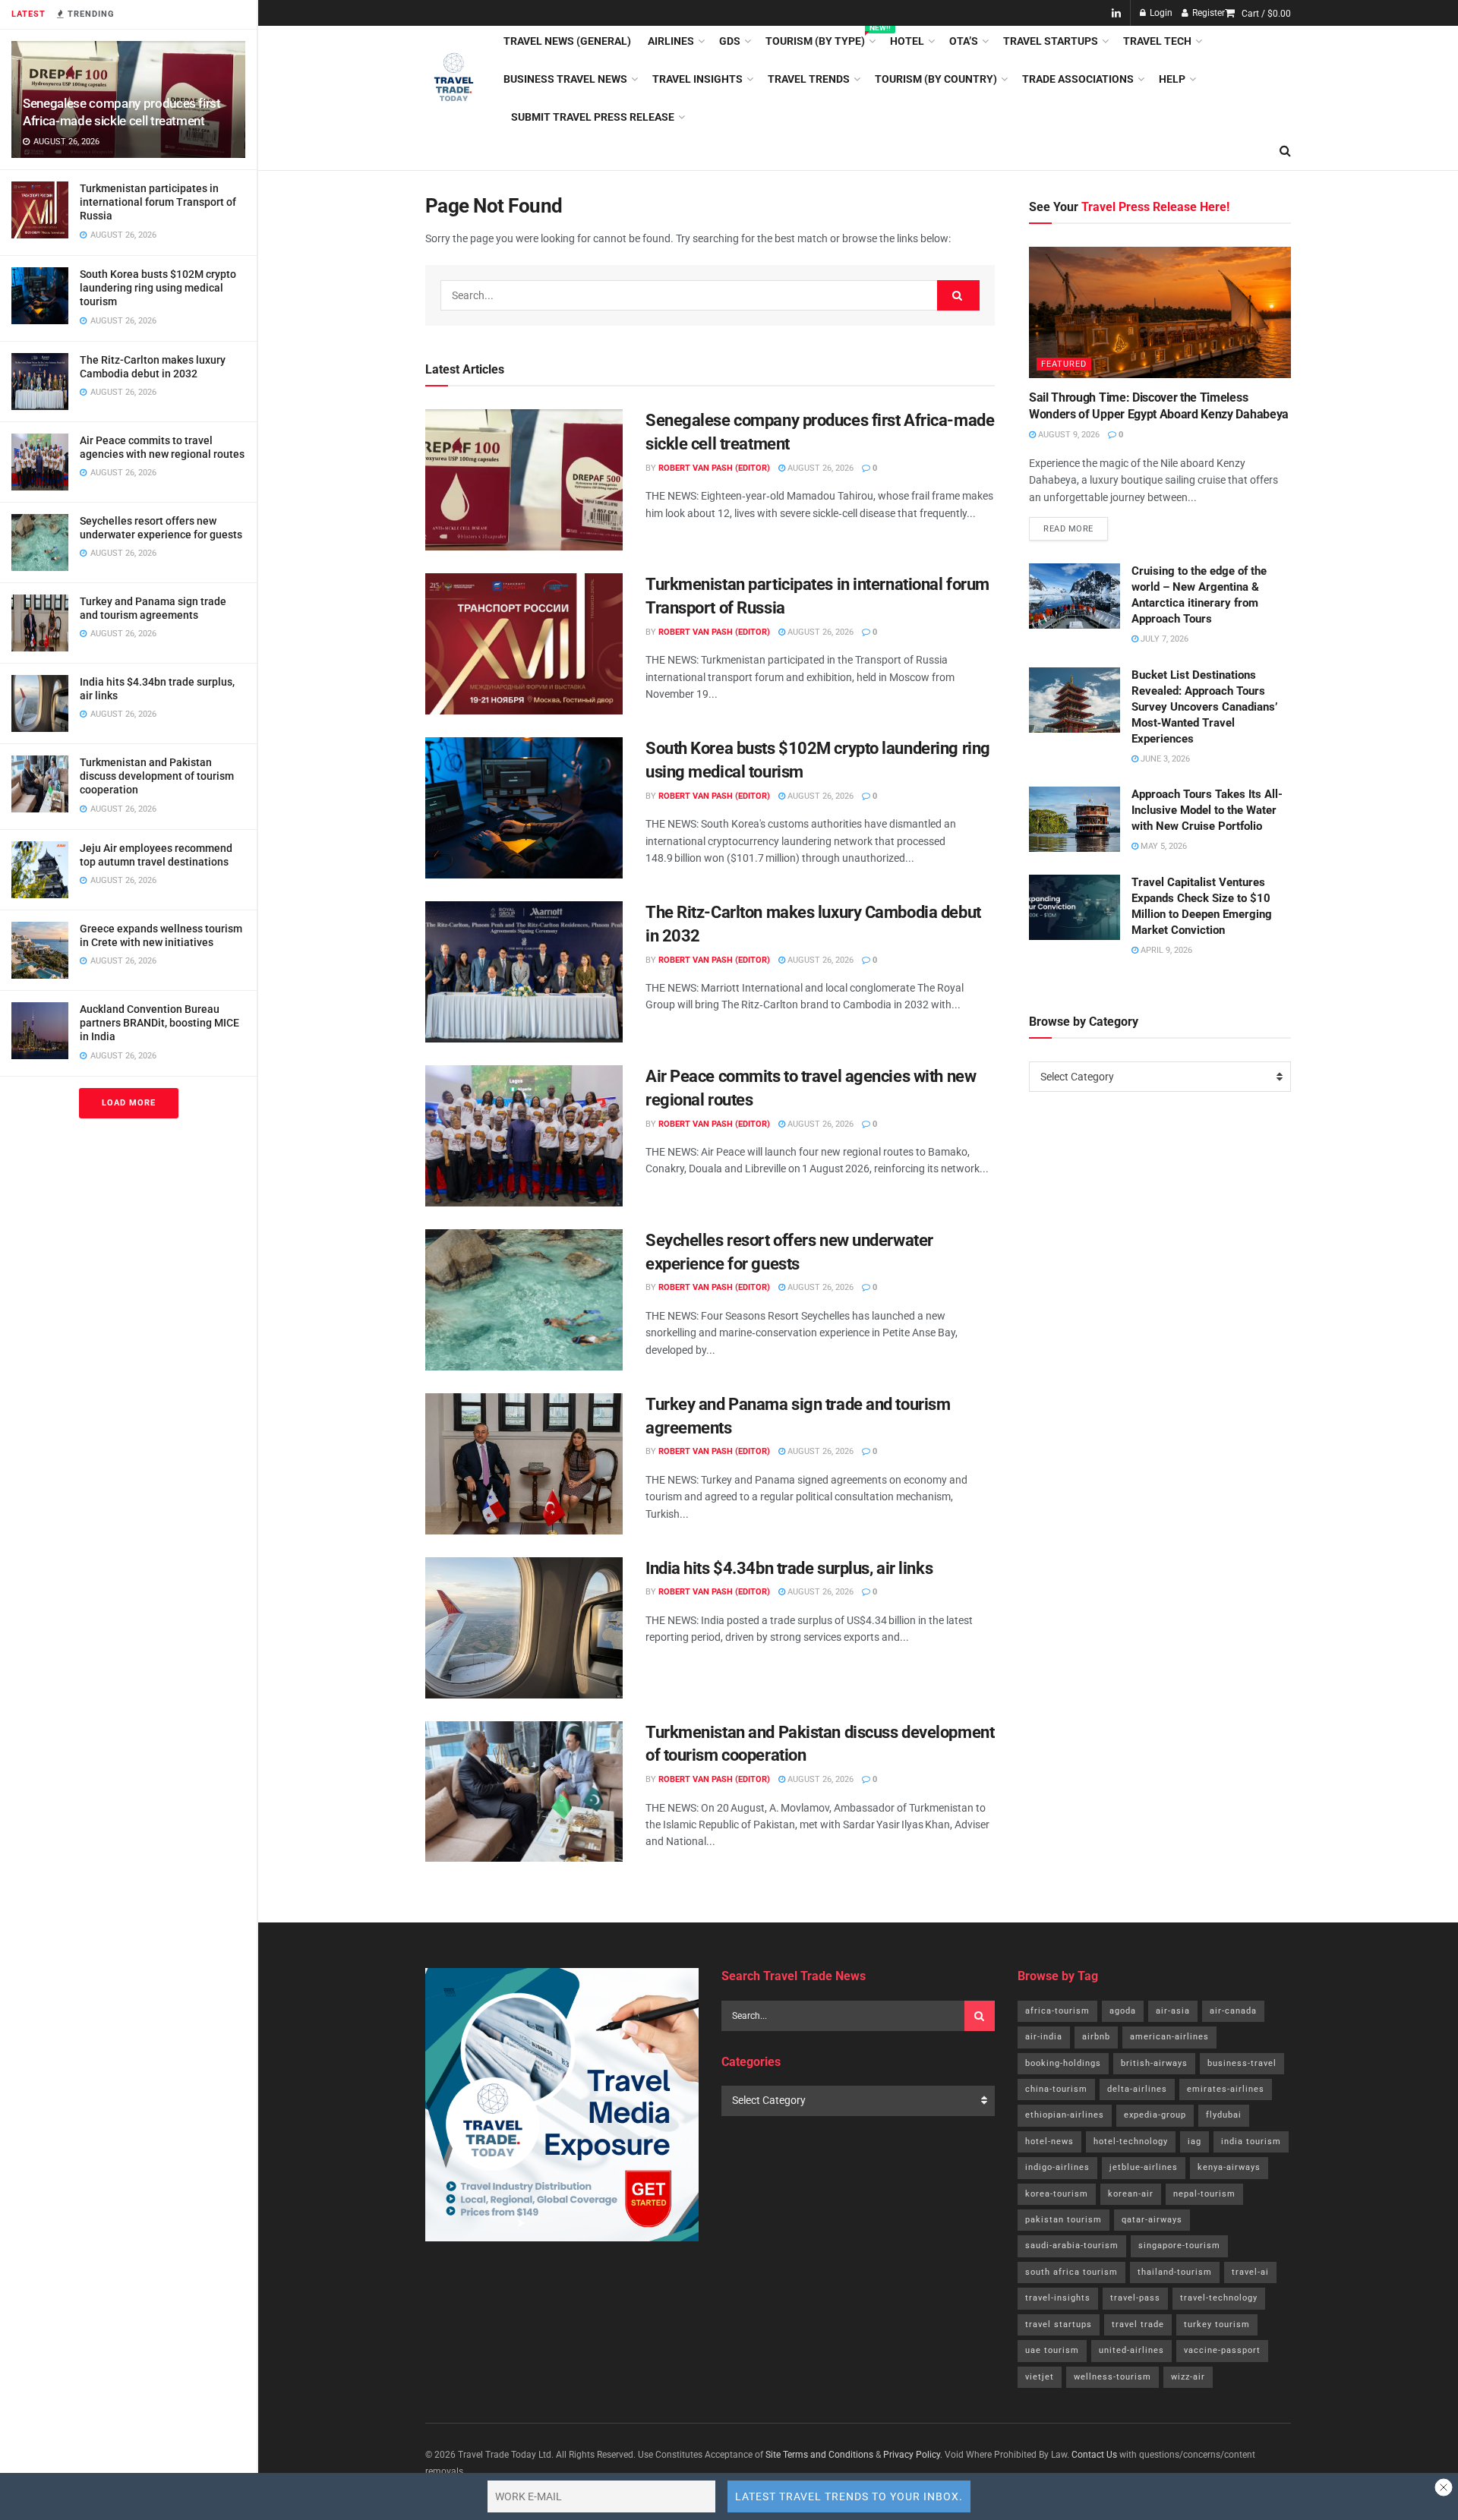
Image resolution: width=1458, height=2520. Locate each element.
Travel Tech (1157, 41)
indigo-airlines (1057, 2167)
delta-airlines (1137, 2089)
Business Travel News (565, 79)
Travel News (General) (567, 41)
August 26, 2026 (819, 468)
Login (1160, 13)
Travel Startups (1051, 41)
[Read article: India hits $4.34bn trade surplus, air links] (524, 1628)
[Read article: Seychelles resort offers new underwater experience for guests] (524, 1300)
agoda (1123, 2011)
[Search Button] (1285, 151)
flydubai (1224, 2115)
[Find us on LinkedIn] (1116, 13)
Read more (1076, 525)
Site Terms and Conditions (819, 2455)
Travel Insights (697, 79)
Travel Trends (809, 79)
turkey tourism (1217, 2324)
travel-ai (1250, 2272)
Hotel (907, 41)
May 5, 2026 (1163, 846)
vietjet (1040, 2377)
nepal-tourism (1204, 2194)
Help (1172, 79)
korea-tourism (1057, 2194)
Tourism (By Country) (936, 79)
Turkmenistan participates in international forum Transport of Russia (158, 202)
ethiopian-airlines (1065, 2115)
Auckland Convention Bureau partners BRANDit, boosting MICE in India (159, 1023)
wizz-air (1188, 2377)
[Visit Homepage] (454, 79)
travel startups (1059, 2324)
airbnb (1096, 2037)
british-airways (1154, 2063)
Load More (129, 1103)
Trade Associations (1078, 79)
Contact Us (1094, 2455)
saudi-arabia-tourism (1072, 2246)
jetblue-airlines (1144, 2167)
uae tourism (1052, 2350)
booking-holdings (1063, 2063)
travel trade (1138, 2324)
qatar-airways (1152, 2220)
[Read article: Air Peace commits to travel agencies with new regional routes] (524, 1136)
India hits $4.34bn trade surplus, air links (789, 1568)
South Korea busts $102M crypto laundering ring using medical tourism (158, 288)
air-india (1044, 2037)
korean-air (1131, 2194)
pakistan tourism (1064, 2220)
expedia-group (1155, 2115)
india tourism (1251, 2142)
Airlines (671, 41)
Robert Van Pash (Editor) (714, 468)
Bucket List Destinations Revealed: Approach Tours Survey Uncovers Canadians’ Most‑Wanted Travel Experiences (1204, 707)
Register (1207, 13)
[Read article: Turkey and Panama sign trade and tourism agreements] (524, 1464)
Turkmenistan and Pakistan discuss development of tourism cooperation (157, 776)
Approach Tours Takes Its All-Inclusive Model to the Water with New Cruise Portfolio (1207, 810)
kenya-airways (1229, 2167)
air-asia (1173, 2011)
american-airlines (1169, 2037)
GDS (730, 41)
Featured (1064, 364)
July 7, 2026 (1163, 639)
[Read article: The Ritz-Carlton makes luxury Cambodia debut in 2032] (524, 972)
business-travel (1242, 2063)
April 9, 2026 (1165, 950)
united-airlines (1131, 2350)
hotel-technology (1131, 2142)
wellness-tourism (1112, 2377)
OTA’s (964, 41)
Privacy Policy (912, 2455)
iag (1194, 2142)
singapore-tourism (1179, 2246)
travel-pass (1135, 2298)
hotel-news (1049, 2142)
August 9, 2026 (1068, 435)
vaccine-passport (1222, 2350)
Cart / (1266, 14)
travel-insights (1058, 2298)
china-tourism (1056, 2089)
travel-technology (1219, 2298)
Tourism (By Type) (819, 39)
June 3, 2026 (1164, 759)
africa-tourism (1057, 2011)
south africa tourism (1071, 2272)
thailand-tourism (1175, 2272)
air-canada (1233, 2011)
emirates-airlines (1226, 2089)
